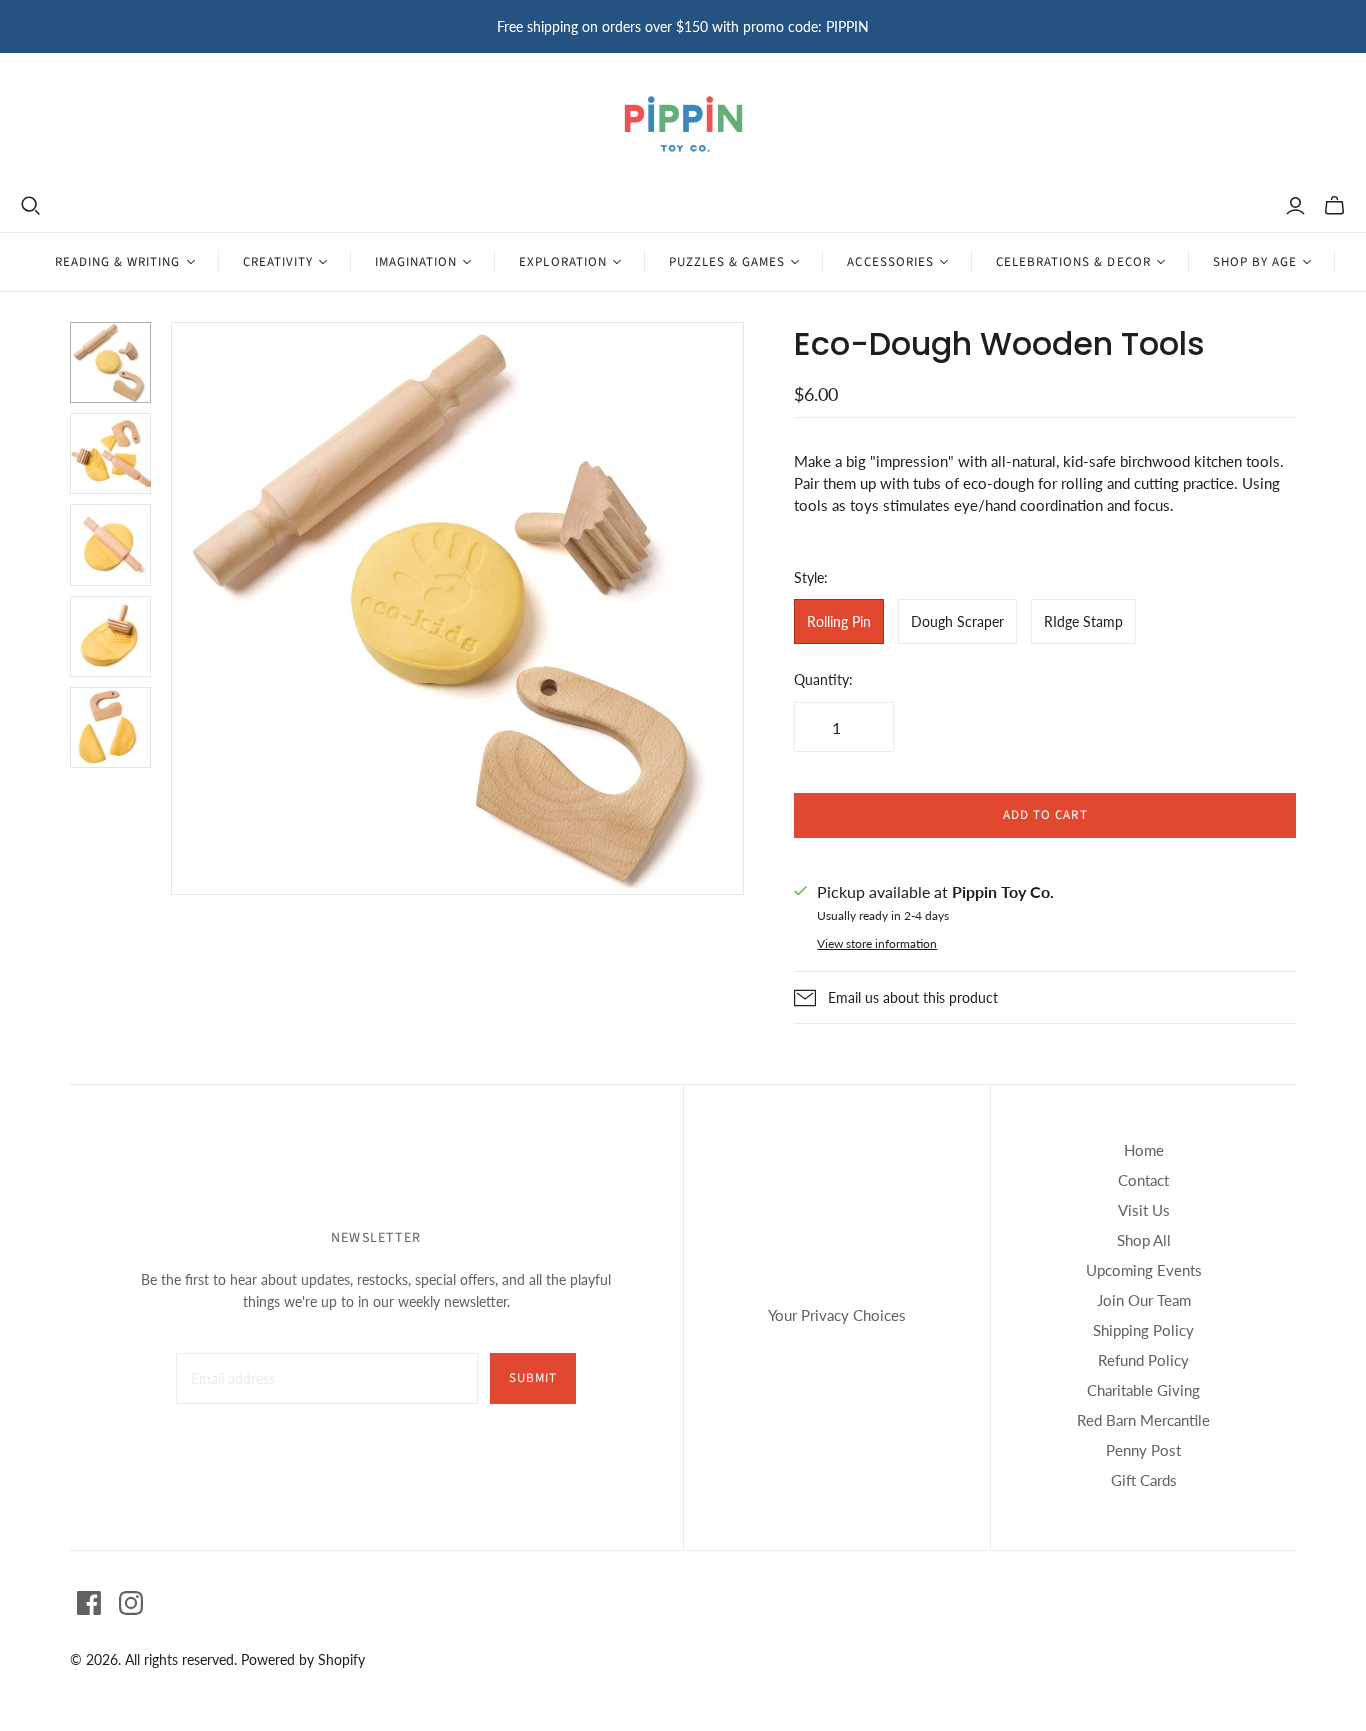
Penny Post (1143, 1450)
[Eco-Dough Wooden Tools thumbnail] (110, 362)
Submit (533, 1378)
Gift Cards (1144, 1480)
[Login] (1295, 206)
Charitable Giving (1143, 1390)
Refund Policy (1143, 1360)
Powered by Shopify (303, 1659)
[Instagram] (131, 1603)
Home (1144, 1150)
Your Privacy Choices (837, 1315)
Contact (1143, 1180)
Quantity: (823, 679)
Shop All (1144, 1240)
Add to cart (1045, 815)
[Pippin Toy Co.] (683, 124)
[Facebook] (89, 1603)
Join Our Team (1144, 1300)
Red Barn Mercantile (1143, 1420)
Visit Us (1144, 1210)
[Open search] (31, 206)
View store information (877, 943)
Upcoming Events (1144, 1270)
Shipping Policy (1143, 1330)
